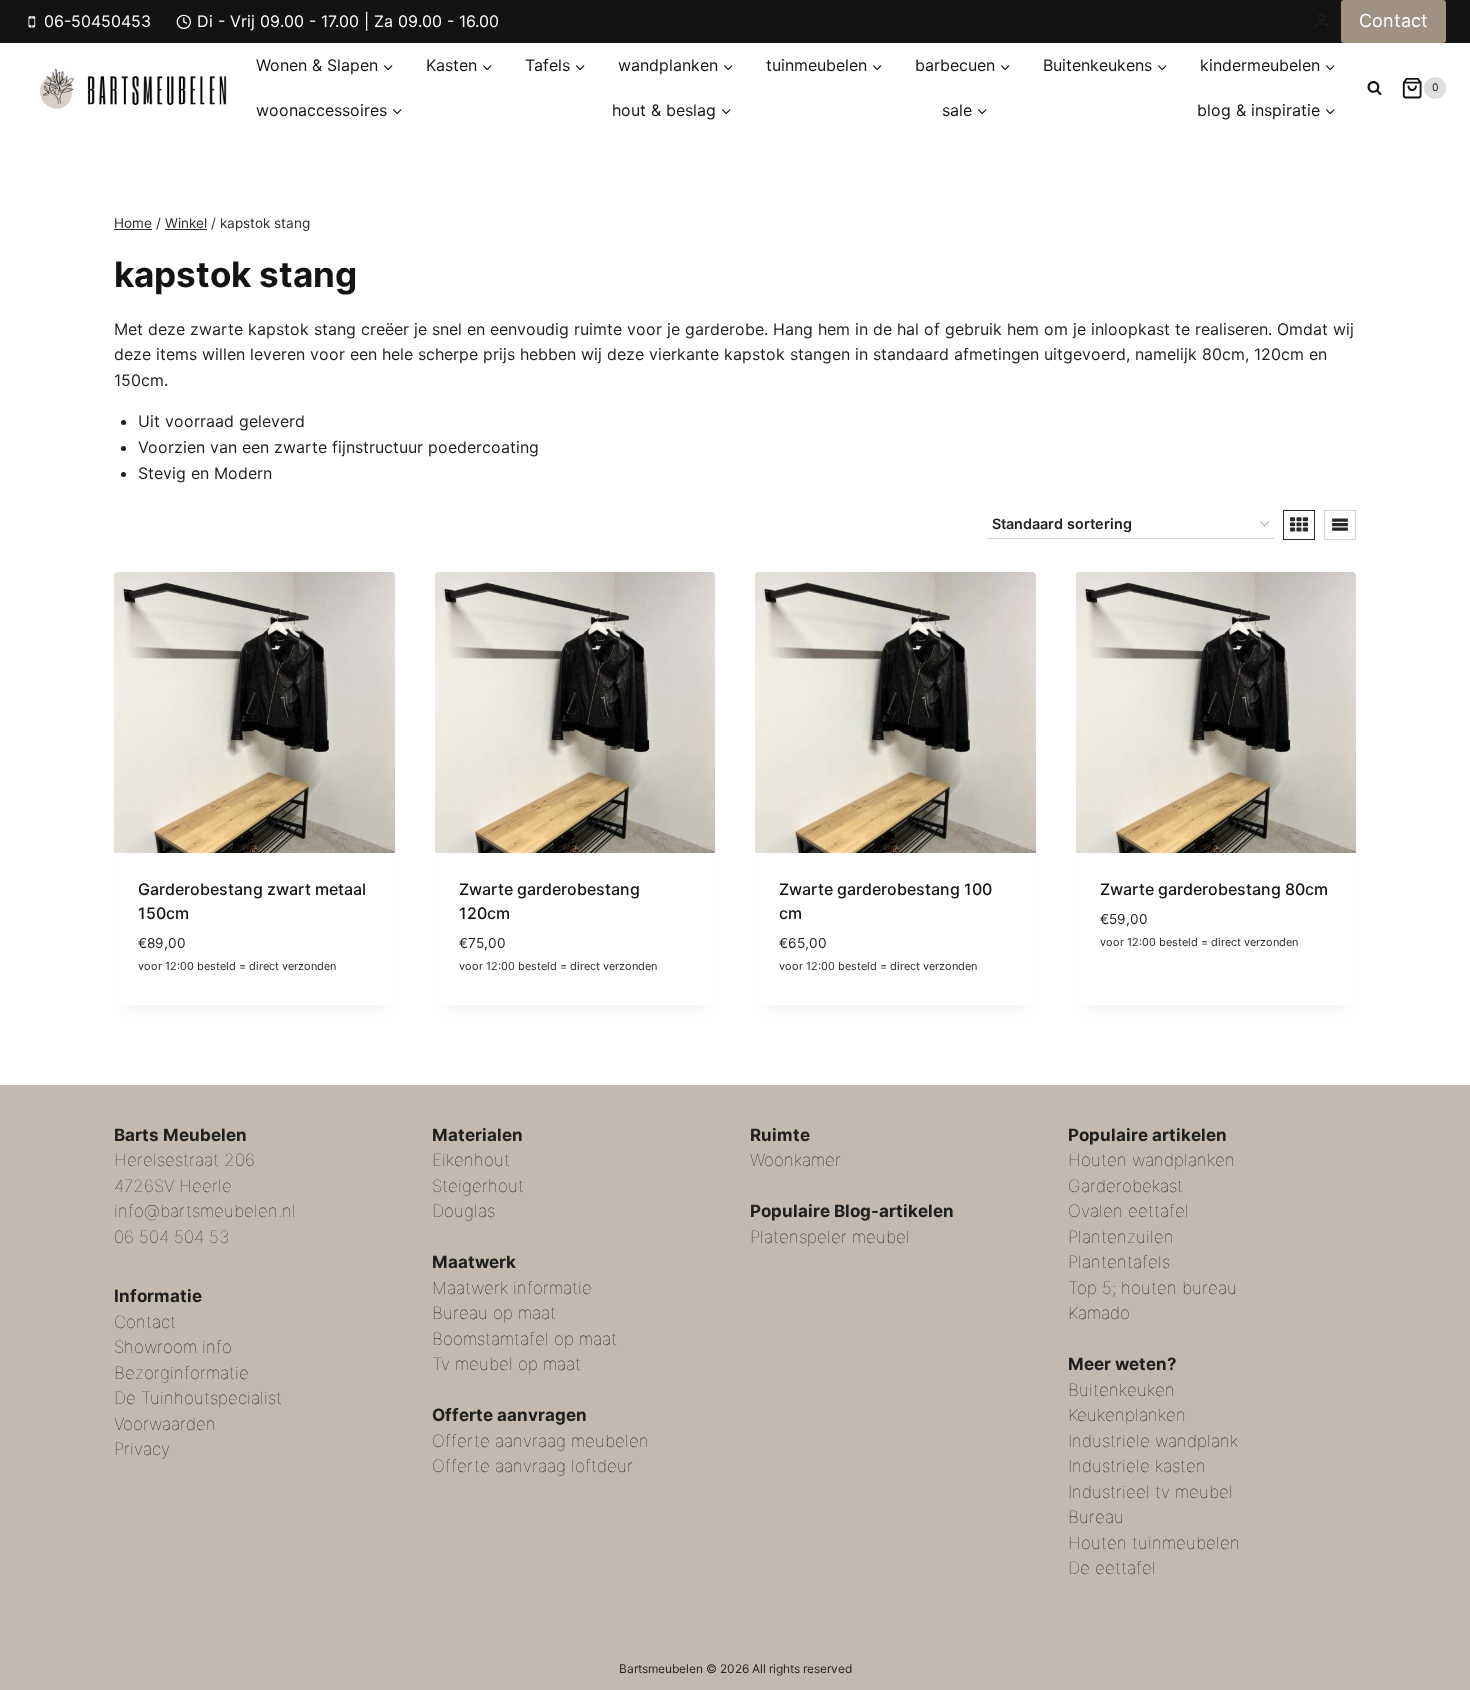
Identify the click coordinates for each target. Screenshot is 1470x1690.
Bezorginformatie (181, 1373)
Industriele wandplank (1153, 1441)
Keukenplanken (1127, 1415)
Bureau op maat (494, 1313)
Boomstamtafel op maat (524, 1339)
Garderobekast (1125, 1186)
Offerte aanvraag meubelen (540, 1441)
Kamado (1099, 1313)
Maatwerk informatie (512, 1288)
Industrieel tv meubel (1150, 1492)
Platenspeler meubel (830, 1237)
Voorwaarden (165, 1424)
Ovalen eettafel (1128, 1211)
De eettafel (1112, 1568)
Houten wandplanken (1151, 1160)
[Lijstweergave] (1340, 525)
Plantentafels (1119, 1262)
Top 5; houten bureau (1152, 1288)
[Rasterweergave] (1299, 525)
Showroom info (173, 1347)
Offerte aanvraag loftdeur (532, 1466)
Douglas (463, 1211)
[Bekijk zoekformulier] (1374, 87)
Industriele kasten (1137, 1466)
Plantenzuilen (1121, 1237)
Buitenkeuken (1121, 1390)
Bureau (1096, 1517)
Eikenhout (471, 1160)
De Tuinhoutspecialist (198, 1398)
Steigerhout (478, 1186)
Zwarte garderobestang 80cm (1214, 889)
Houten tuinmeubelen (1154, 1543)
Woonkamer (795, 1160)
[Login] (1321, 21)
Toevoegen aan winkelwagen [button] (1215, 974)
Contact (1393, 20)
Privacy (142, 1449)
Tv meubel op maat (506, 1364)
